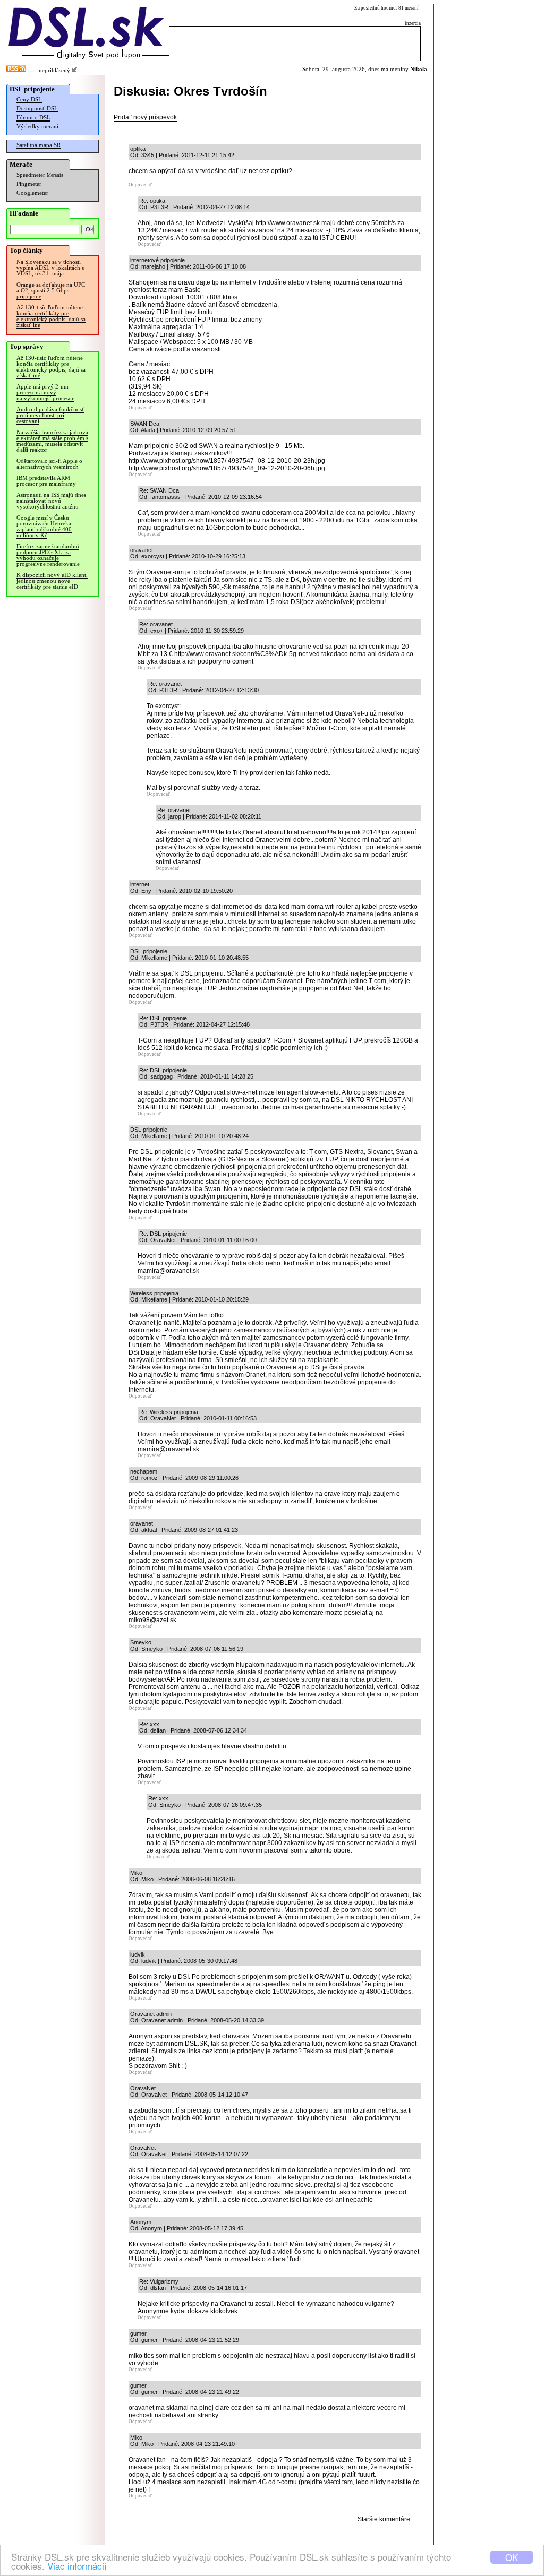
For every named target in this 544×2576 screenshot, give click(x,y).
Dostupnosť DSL (37, 109)
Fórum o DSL (33, 118)
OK (512, 2557)
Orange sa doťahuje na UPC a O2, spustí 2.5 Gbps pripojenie (51, 291)
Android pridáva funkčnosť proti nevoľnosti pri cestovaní (50, 415)
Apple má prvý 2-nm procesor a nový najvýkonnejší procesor (45, 393)
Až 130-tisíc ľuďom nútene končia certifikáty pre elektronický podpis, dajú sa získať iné (51, 316)
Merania (55, 175)
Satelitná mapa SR (39, 145)
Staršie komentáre (384, 2519)
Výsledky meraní (37, 127)
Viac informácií (77, 2566)
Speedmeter (31, 175)
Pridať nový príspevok (145, 117)
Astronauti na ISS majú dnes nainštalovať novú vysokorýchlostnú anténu (51, 501)
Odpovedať (140, 185)
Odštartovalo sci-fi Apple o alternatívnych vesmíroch (49, 464)
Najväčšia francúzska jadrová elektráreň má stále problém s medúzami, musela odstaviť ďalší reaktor (52, 441)
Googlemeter (32, 193)
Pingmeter (29, 184)
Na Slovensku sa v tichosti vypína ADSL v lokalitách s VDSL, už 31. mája (50, 268)
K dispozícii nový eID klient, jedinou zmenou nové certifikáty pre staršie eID (52, 581)
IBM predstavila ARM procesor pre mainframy (46, 481)
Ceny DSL (29, 100)
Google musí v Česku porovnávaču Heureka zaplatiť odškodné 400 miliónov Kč (44, 527)
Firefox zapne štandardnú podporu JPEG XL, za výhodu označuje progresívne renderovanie (48, 555)
